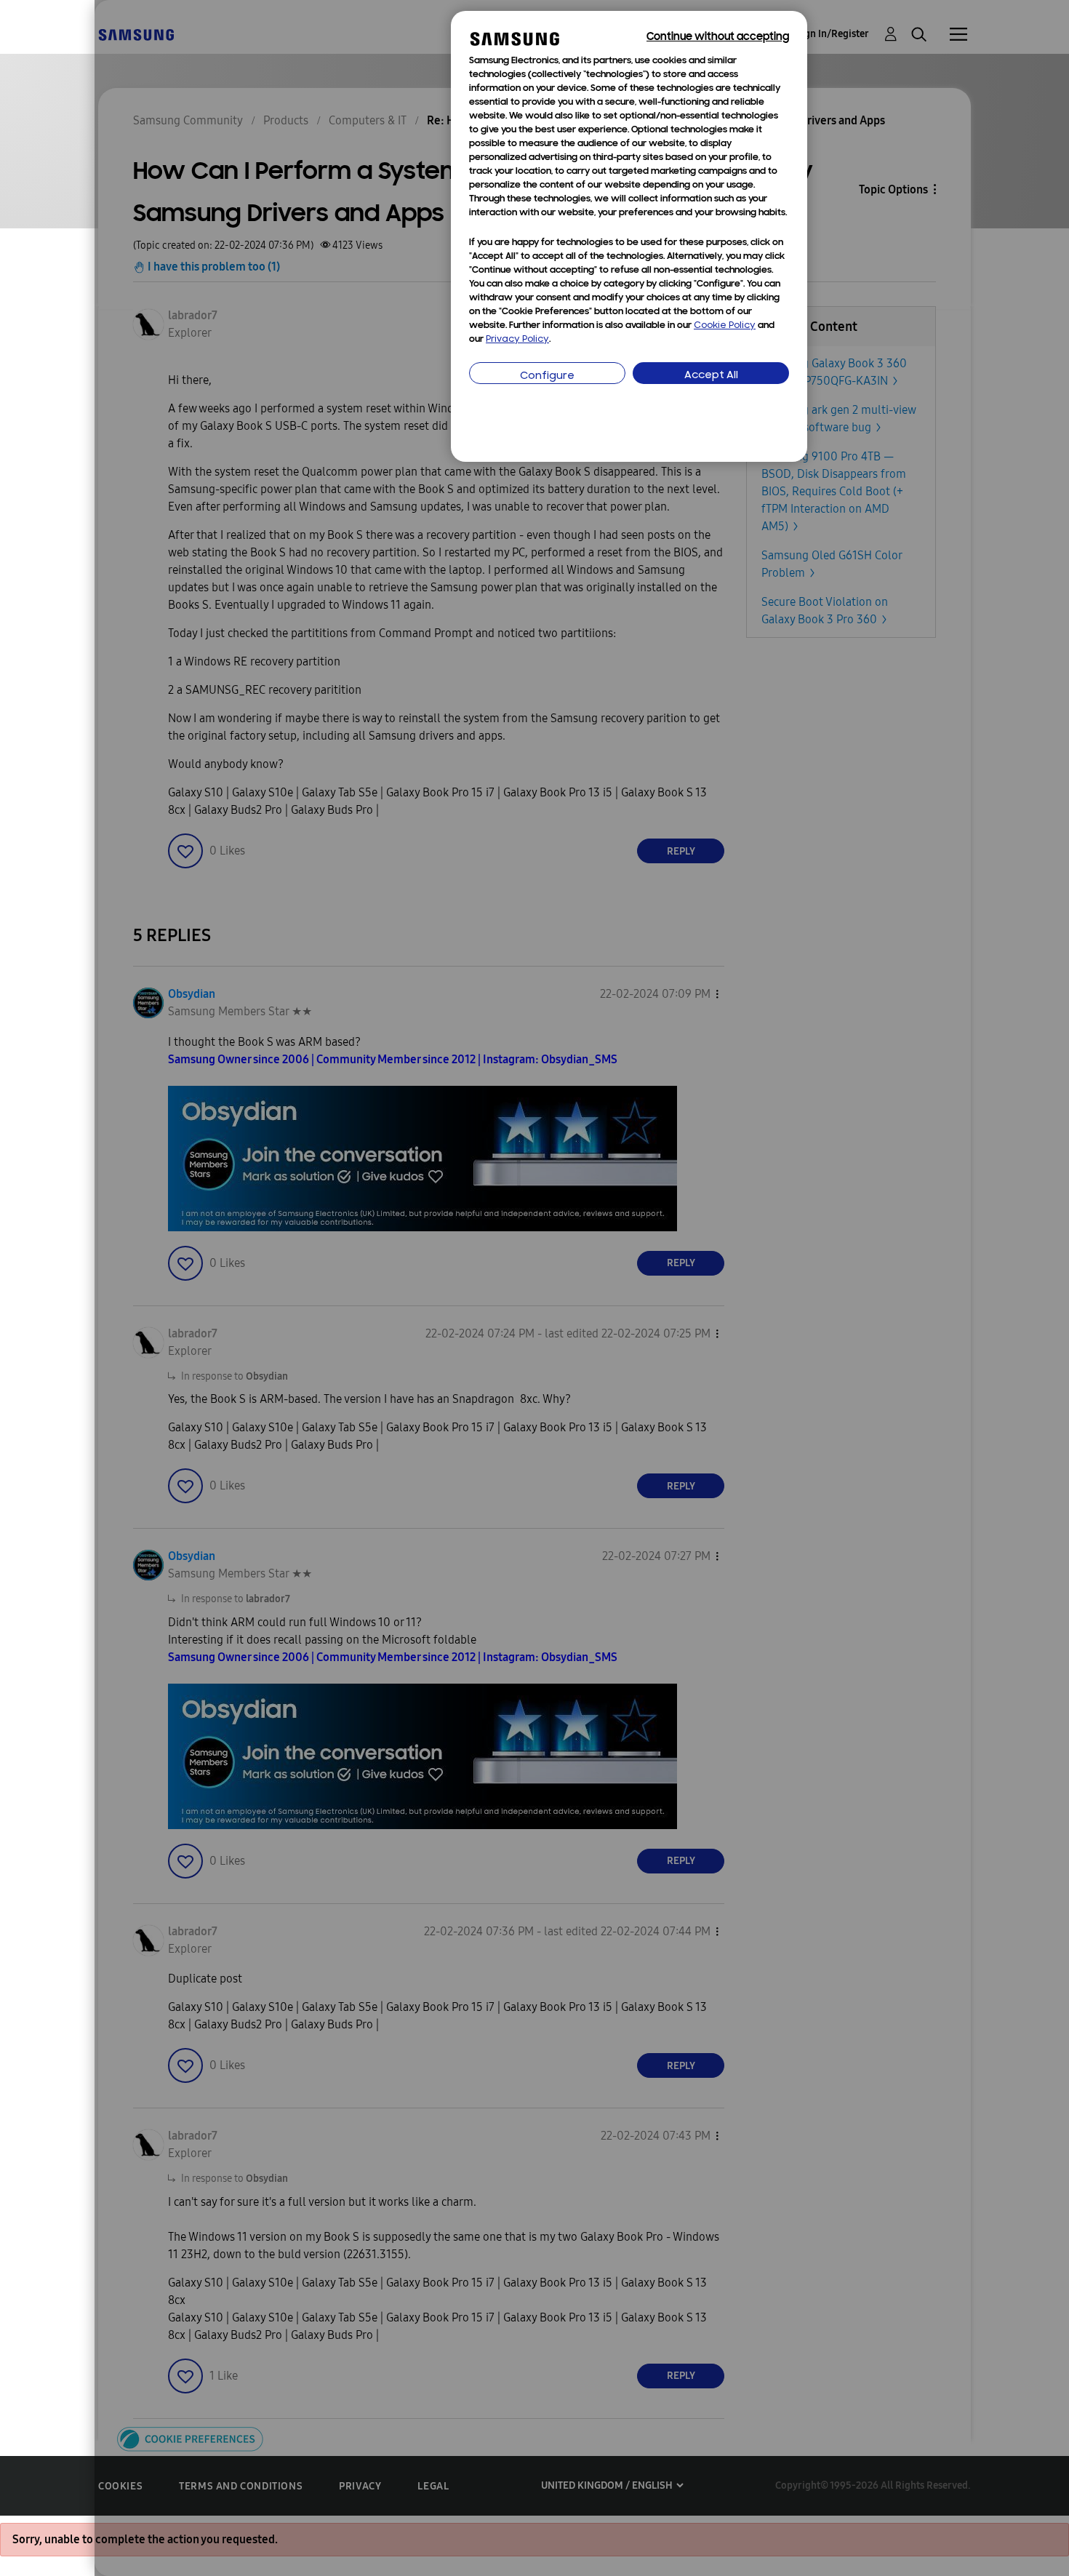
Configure (547, 376)
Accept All (711, 376)
